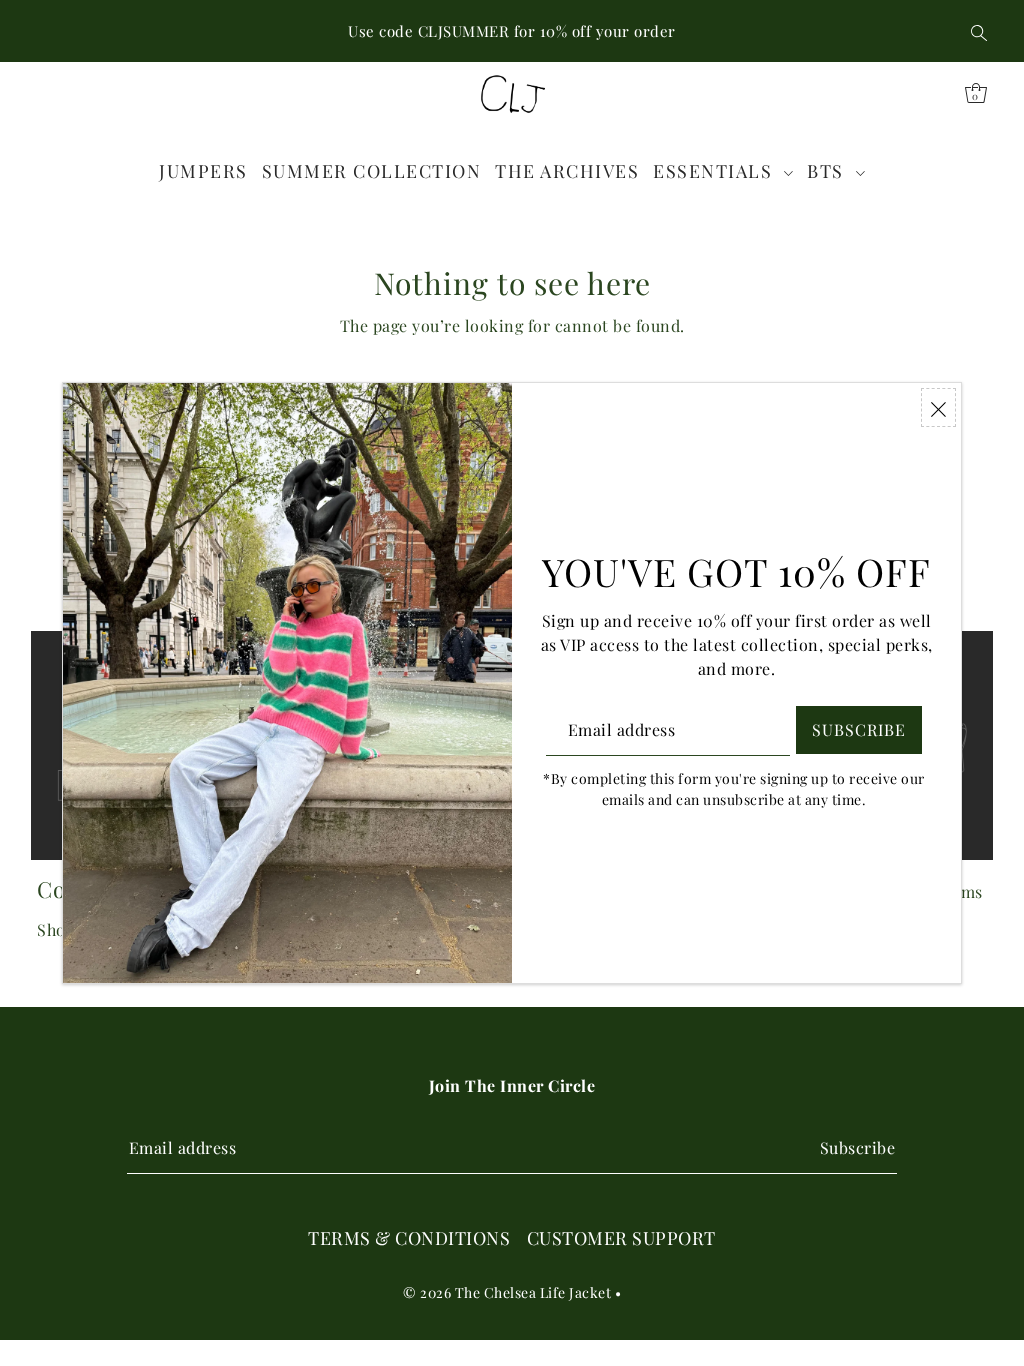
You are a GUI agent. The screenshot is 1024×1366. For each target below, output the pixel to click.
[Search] (979, 31)
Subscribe (857, 1147)
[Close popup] (938, 407)
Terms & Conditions (409, 1238)
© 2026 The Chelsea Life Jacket (507, 1292)
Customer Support (621, 1238)
